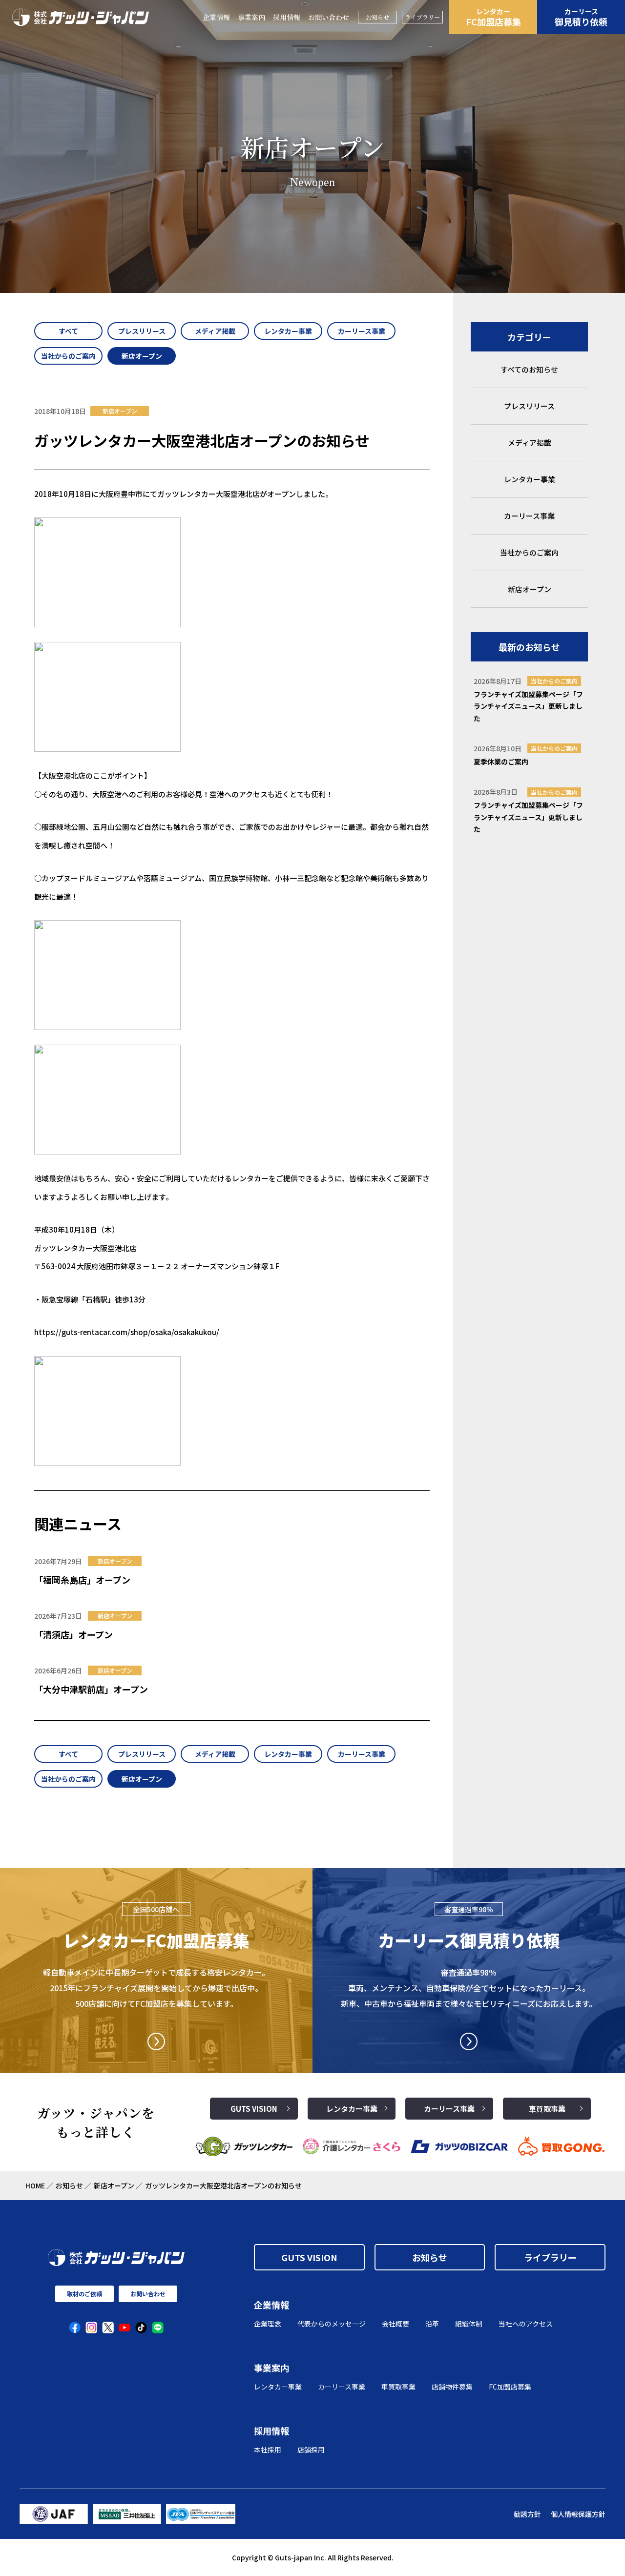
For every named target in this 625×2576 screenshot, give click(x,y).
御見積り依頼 (581, 17)
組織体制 (469, 2324)
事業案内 (251, 17)
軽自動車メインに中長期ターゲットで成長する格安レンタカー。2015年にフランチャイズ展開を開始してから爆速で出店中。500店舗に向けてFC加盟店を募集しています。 (156, 1988)
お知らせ (377, 17)
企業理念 (268, 2324)
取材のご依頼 (84, 2294)
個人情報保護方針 (578, 2514)
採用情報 (287, 17)
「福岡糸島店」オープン (82, 1580)
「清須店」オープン (73, 1634)
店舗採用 (311, 2450)
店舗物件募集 (452, 2387)
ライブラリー (422, 17)
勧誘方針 (527, 2514)
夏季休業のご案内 (501, 762)
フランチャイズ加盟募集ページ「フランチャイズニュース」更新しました (528, 706)
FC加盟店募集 (493, 17)
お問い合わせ (329, 17)
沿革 (432, 2324)
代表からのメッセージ (332, 2324)
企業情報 (216, 17)
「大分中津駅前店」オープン (91, 1689)
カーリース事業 (449, 2109)
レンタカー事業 (352, 2109)
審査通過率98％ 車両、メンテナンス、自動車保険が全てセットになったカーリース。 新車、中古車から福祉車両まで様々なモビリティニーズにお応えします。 (469, 1988)
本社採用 (268, 2450)
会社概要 (396, 2324)
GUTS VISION (254, 2109)
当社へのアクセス (526, 2324)
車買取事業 (547, 2109)
